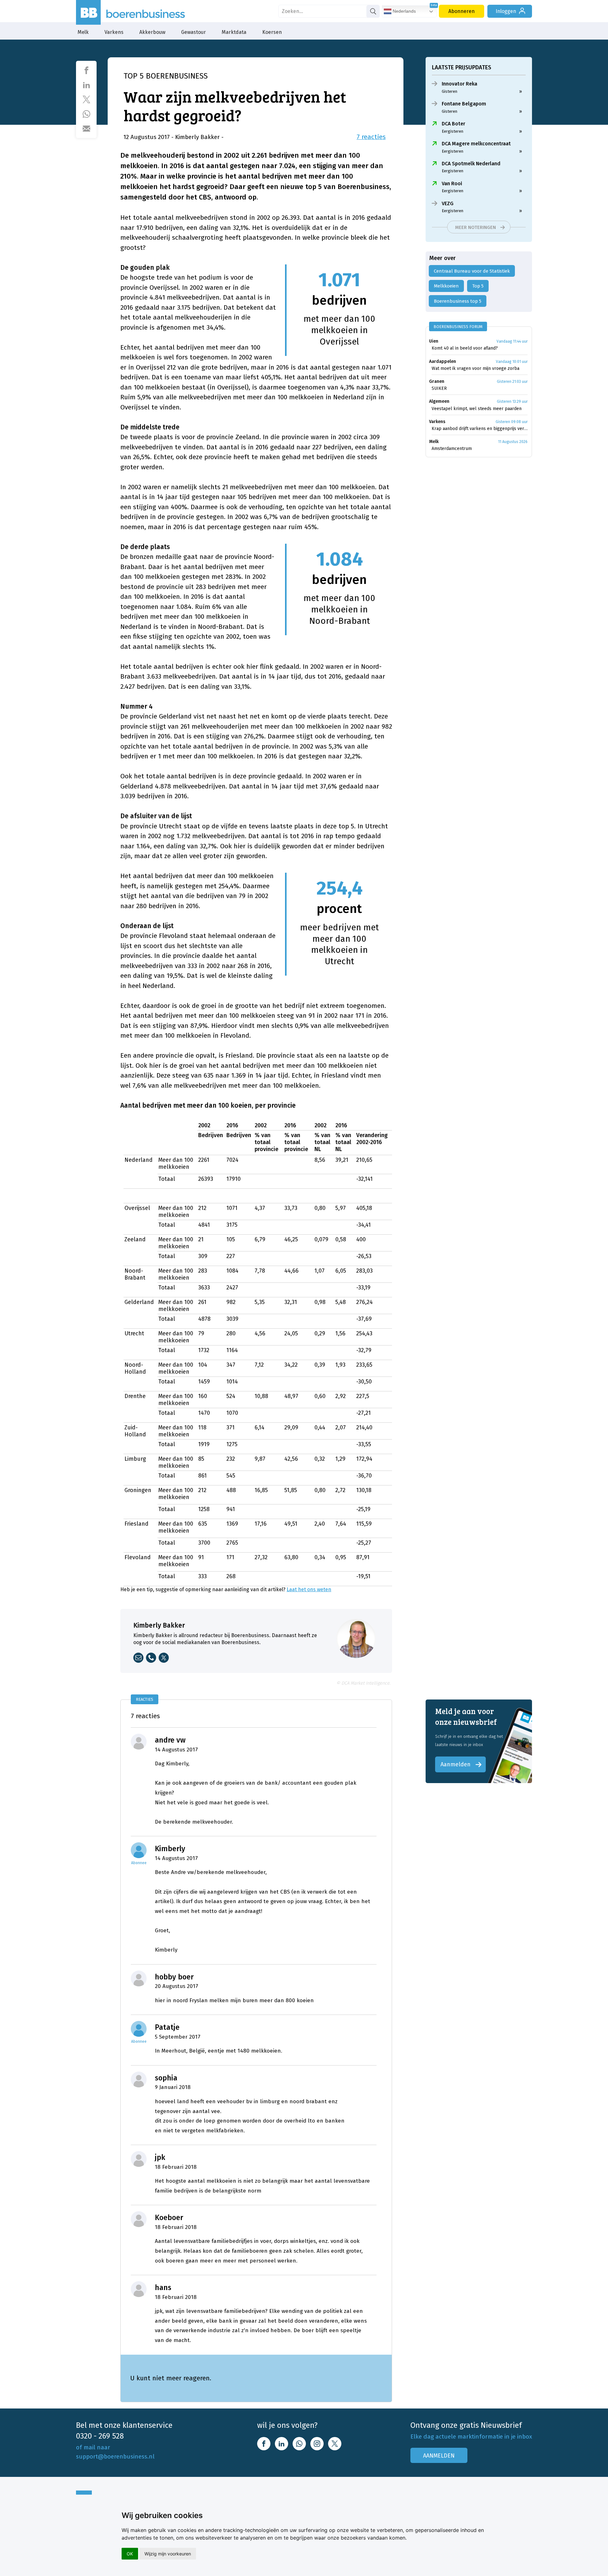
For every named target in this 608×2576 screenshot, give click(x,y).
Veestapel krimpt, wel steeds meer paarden (477, 409)
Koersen (272, 32)
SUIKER (439, 388)
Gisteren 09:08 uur (512, 422)
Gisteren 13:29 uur (512, 402)
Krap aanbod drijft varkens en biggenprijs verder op (480, 429)
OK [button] (130, 2554)
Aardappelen (443, 361)
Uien (434, 341)
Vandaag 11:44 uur (512, 341)
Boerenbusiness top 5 (458, 301)
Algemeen (439, 401)
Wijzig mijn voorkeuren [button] (168, 2554)
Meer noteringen (475, 227)
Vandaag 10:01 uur (512, 362)
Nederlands (404, 11)
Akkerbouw (152, 32)
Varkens (114, 32)
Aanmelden (456, 1764)
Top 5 (478, 286)
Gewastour (193, 32)
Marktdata (234, 32)
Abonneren (462, 11)
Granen (437, 381)
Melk (83, 32)
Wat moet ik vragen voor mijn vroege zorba (475, 368)
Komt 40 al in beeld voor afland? (465, 348)
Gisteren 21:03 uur (512, 382)
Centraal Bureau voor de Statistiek (472, 271)
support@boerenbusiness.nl (115, 2456)
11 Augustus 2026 (513, 442)
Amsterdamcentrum (452, 449)
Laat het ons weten (309, 1589)
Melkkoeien (446, 286)
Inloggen (506, 11)
